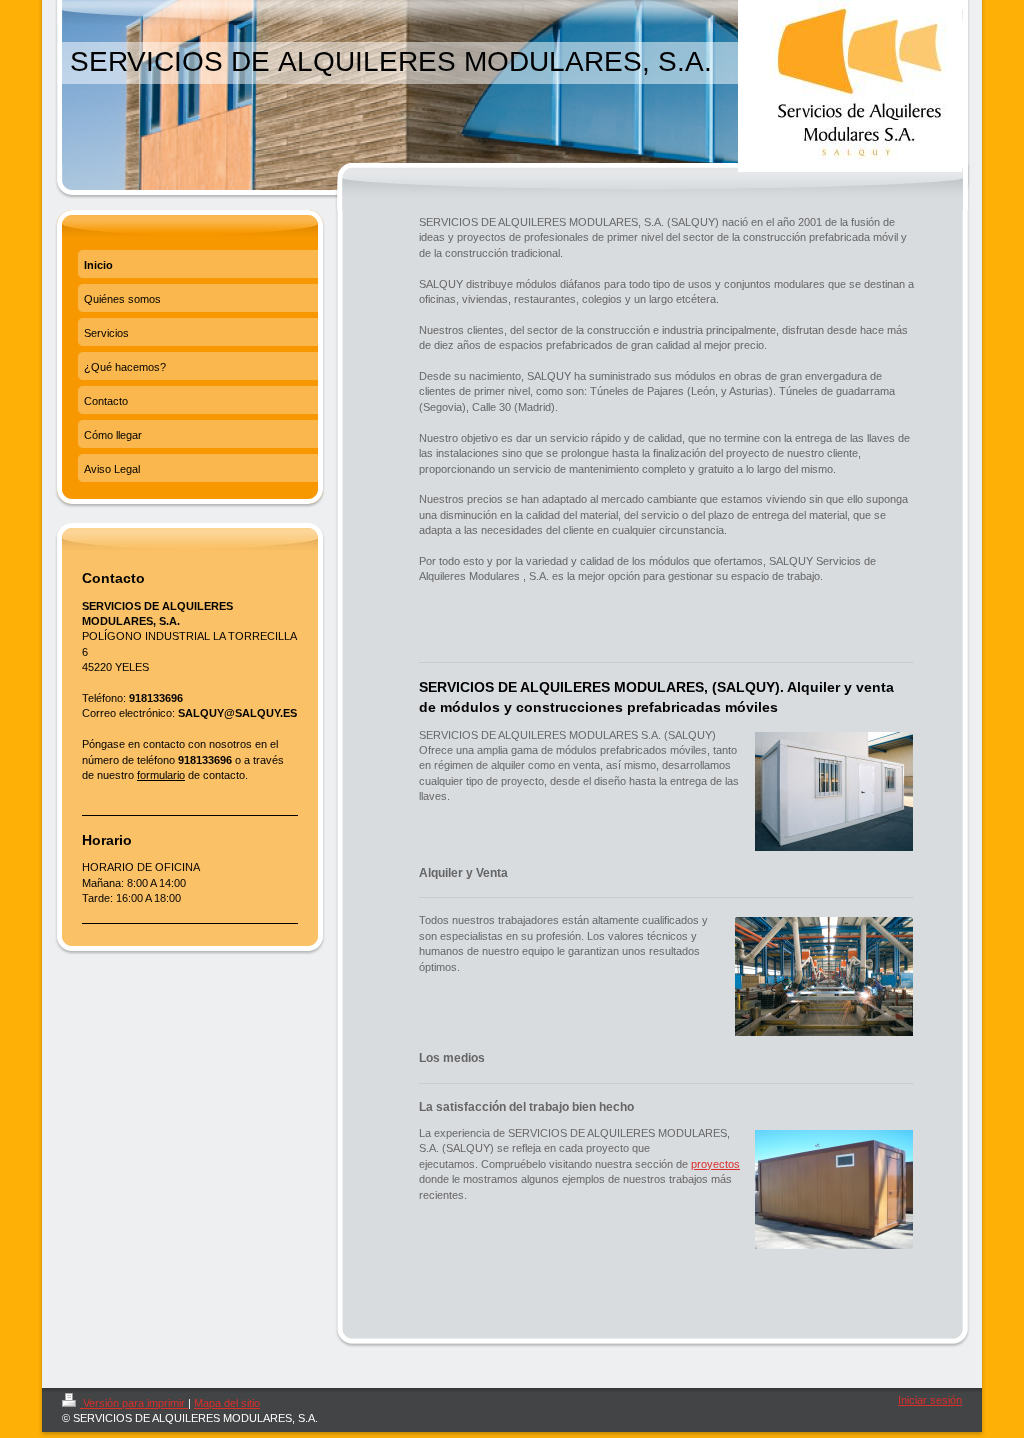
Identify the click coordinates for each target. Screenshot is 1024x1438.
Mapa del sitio (227, 1403)
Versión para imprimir (134, 1403)
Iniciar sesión (930, 1400)
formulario (161, 775)
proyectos (715, 1164)
